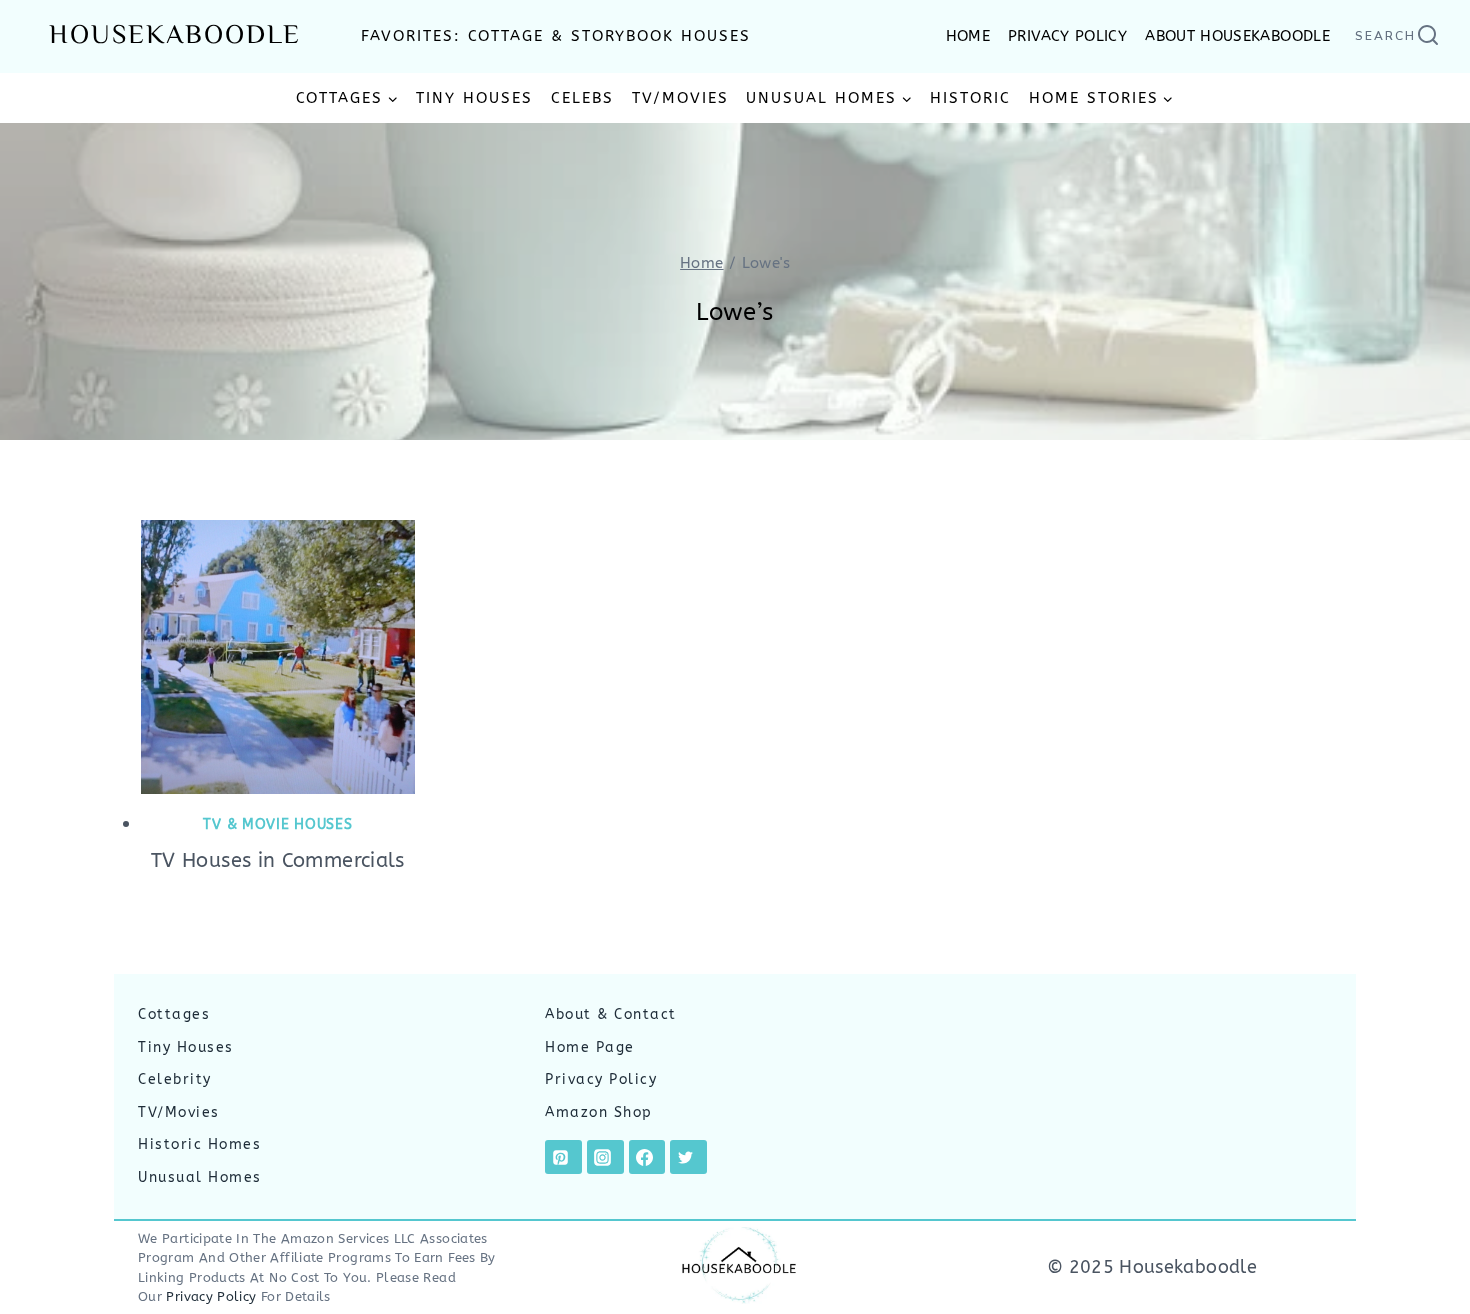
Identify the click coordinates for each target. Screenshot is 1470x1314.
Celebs (582, 98)
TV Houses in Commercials (278, 860)
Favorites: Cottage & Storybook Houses (556, 36)
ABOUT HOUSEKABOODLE (1237, 36)
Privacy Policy (601, 1079)
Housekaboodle (175, 36)
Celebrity (175, 1079)
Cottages (174, 1014)
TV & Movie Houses (277, 824)
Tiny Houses (474, 98)
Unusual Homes (200, 1177)
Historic (970, 98)
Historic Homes (199, 1144)
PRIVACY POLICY (1067, 36)
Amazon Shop (599, 1112)
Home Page (590, 1047)
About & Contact (611, 1014)
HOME (968, 36)
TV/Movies (680, 98)
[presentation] (278, 657)
